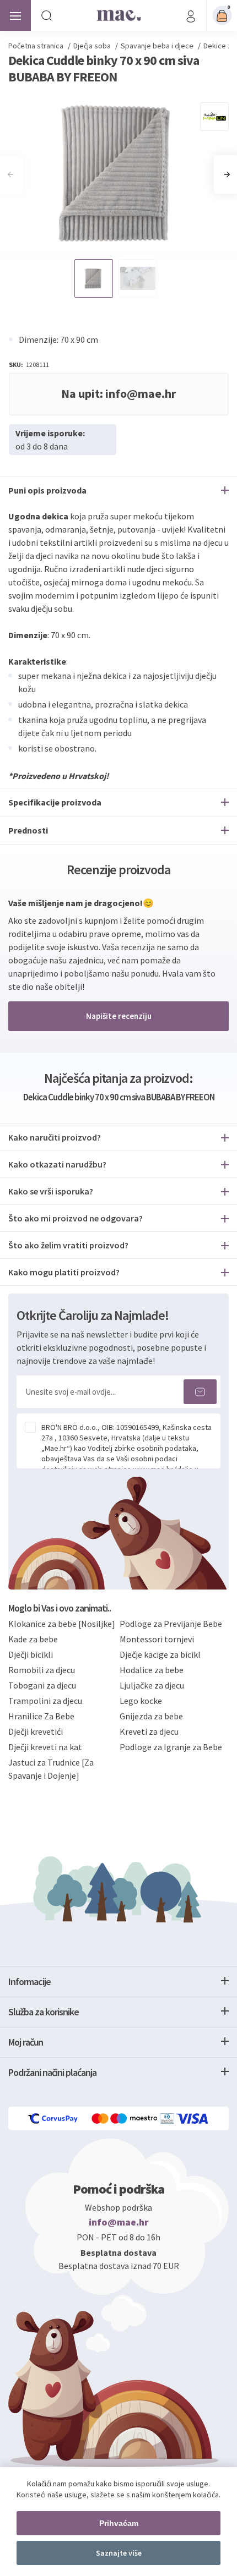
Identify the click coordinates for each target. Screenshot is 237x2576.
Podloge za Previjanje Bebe (171, 1624)
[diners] (168, 2119)
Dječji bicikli (31, 1654)
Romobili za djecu (42, 1670)
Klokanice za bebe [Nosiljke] (62, 1624)
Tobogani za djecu (42, 1685)
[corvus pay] (53, 2119)
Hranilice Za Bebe (41, 1716)
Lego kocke (141, 1701)
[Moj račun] (191, 15)
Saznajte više (119, 2553)
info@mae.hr (119, 2222)
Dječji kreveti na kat (45, 1747)
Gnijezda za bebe (151, 1716)
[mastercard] (101, 2119)
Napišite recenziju (119, 1016)
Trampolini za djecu (45, 1701)
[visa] (193, 2119)
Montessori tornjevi (157, 1639)
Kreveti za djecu (149, 1731)
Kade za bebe (33, 1639)
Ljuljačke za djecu (152, 1685)
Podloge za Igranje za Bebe (171, 1747)
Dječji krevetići (36, 1731)
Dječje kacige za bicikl (160, 1654)
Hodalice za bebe (152, 1670)
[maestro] (135, 2119)
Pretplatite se (200, 1392)
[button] (227, 174)
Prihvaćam (119, 2523)
